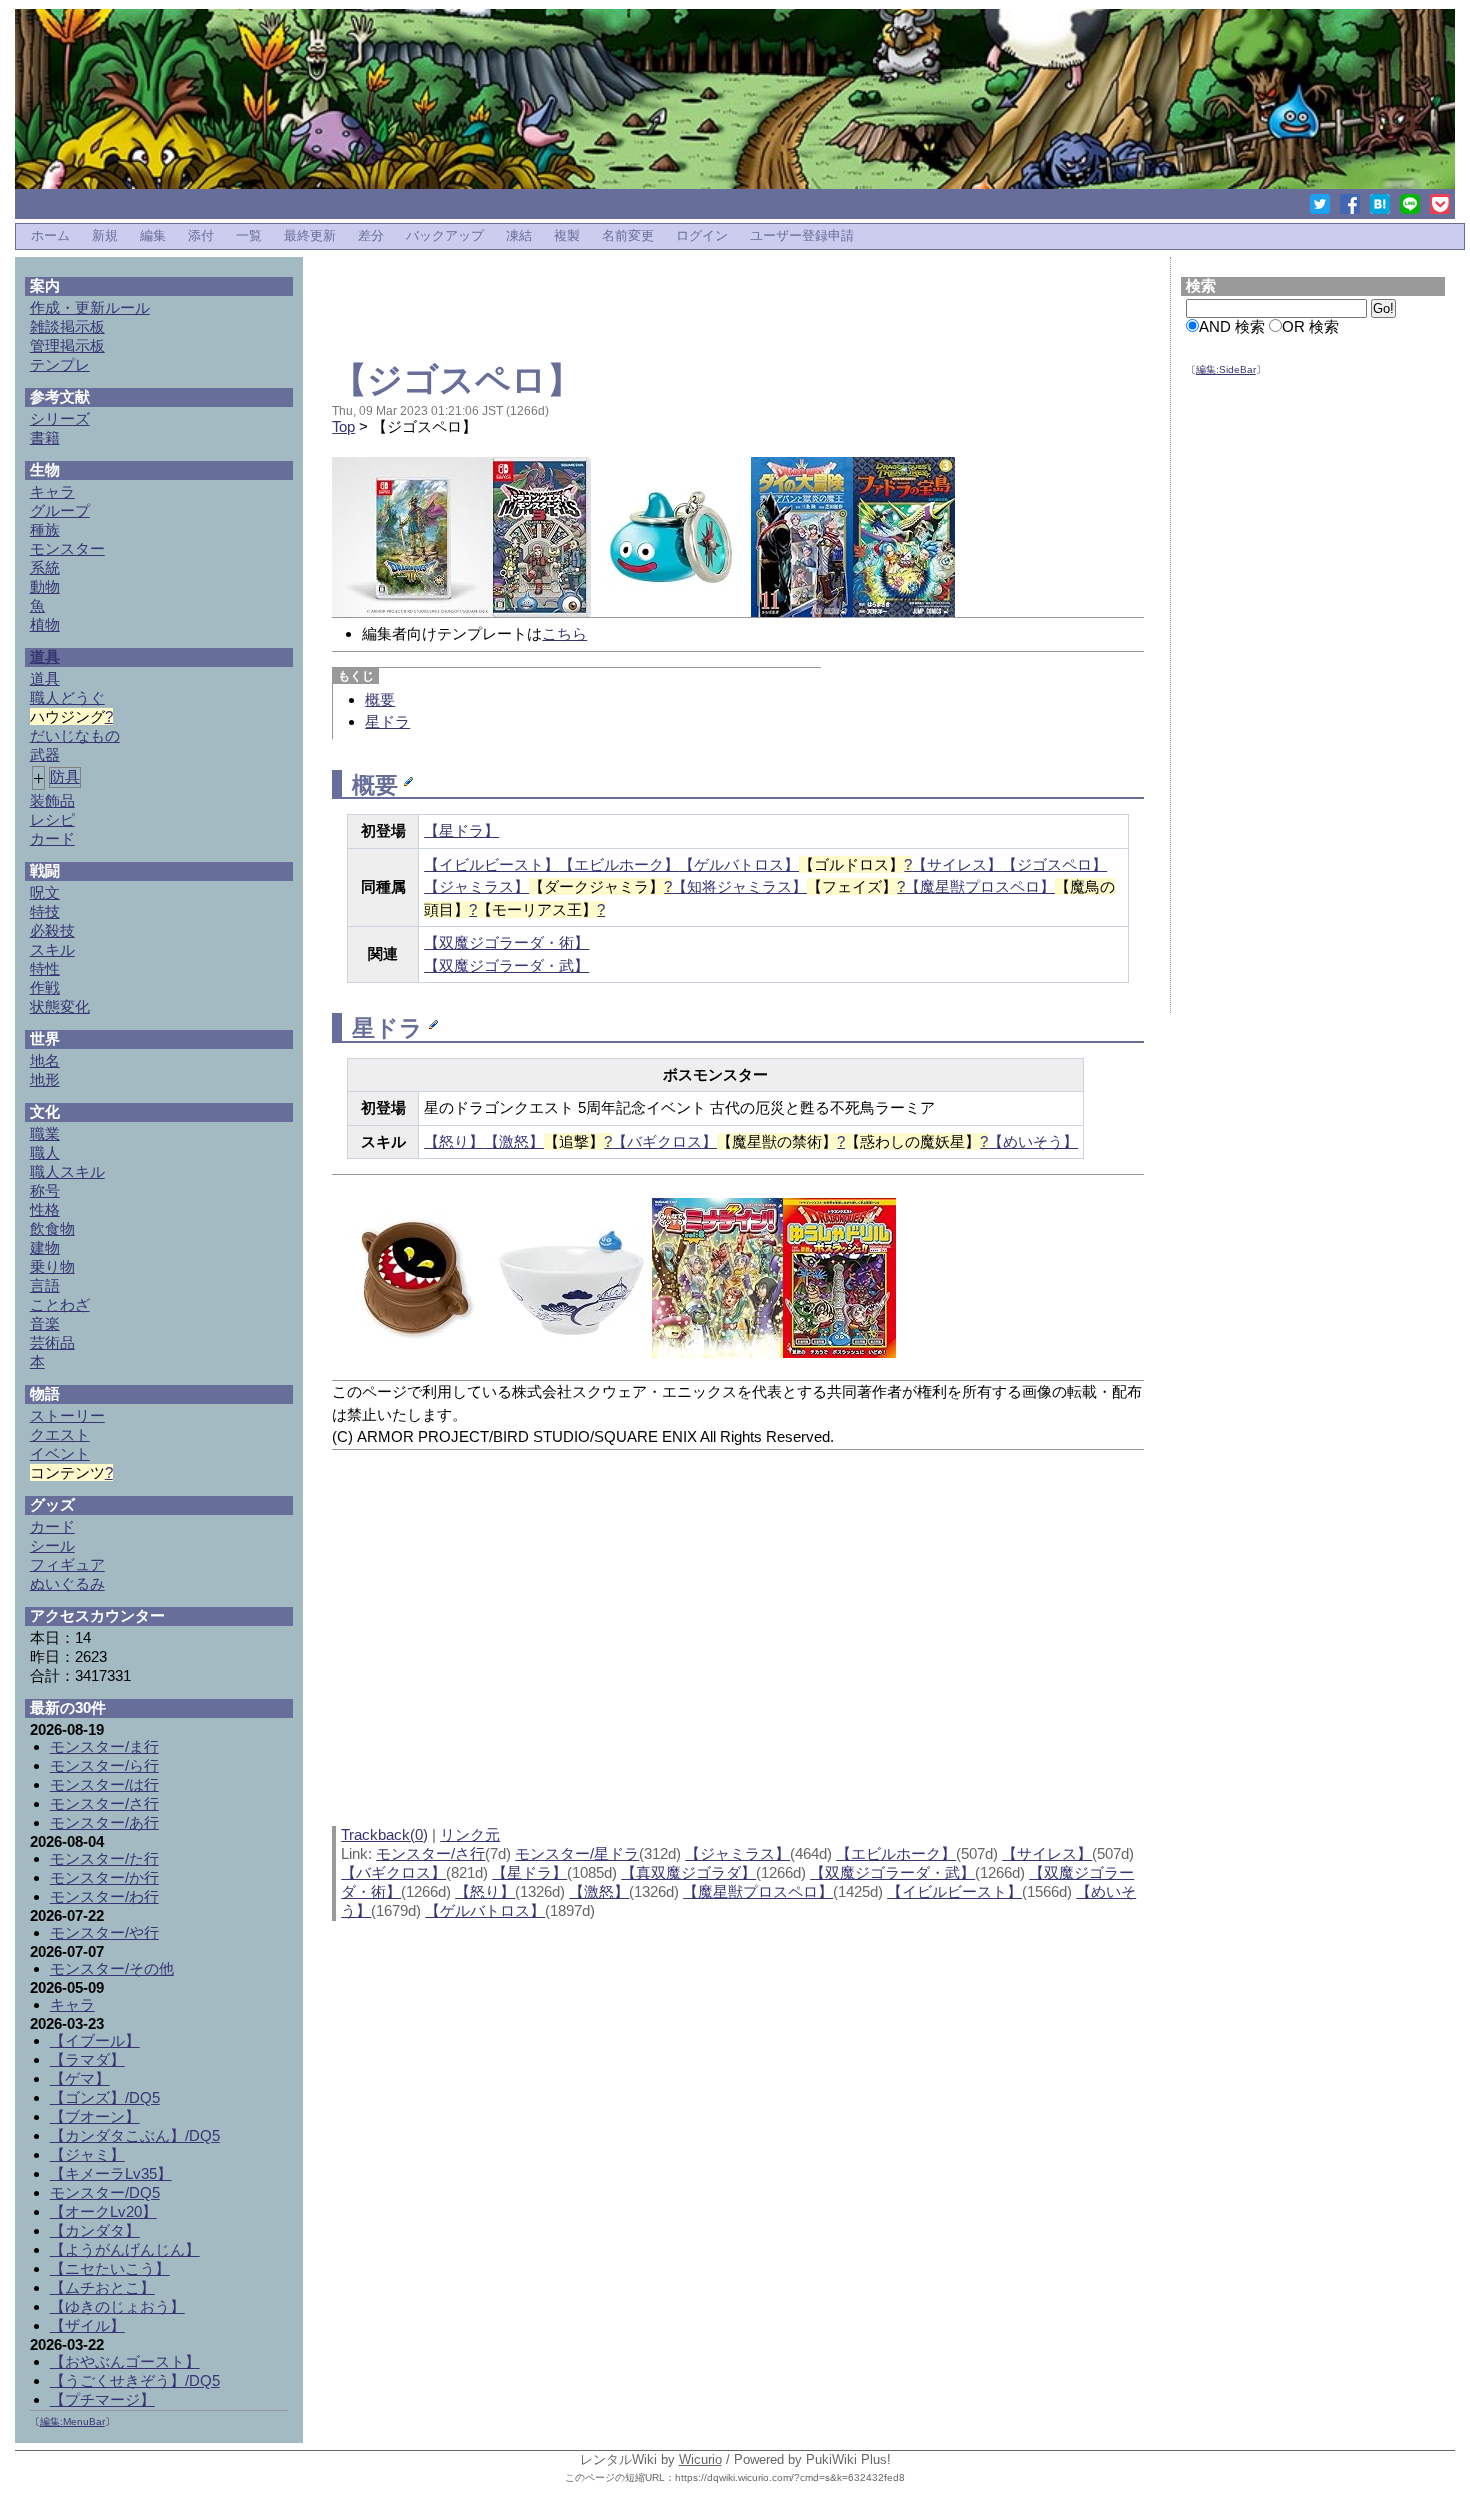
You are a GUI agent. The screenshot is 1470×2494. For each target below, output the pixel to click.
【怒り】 (454, 1141)
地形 (45, 1079)
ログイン (702, 236)
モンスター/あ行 (104, 1822)
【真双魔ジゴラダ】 (688, 1872)
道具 (45, 656)
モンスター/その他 (112, 1968)
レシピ (52, 819)
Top (343, 426)
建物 (45, 1247)
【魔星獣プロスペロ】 (980, 886)
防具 (65, 776)
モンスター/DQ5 (105, 2192)
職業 (45, 1133)
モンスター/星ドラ (577, 1853)
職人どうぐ (67, 697)
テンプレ (60, 364)
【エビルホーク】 (619, 864)
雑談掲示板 (67, 326)
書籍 (45, 437)
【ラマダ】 (87, 2059)
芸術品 (52, 1342)
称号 (45, 1190)
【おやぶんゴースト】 (125, 2361)
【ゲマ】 (80, 2078)
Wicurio (700, 2459)
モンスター (67, 548)
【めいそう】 (1033, 1141)
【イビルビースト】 (491, 864)
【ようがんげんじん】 (125, 2249)
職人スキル (67, 1171)
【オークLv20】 (103, 2211)
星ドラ (387, 721)
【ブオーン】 (95, 2116)
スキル (52, 949)
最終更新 (310, 236)
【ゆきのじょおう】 (117, 2306)
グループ (60, 510)
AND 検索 (1232, 326)
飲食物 (52, 1228)
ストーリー (67, 1415)
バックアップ (445, 236)
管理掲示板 (67, 345)
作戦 (45, 987)
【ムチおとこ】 (102, 2287)
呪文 (45, 892)
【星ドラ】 (461, 830)
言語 (45, 1285)
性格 (45, 1209)
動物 (45, 586)
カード (52, 838)
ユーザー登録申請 (802, 236)
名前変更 (628, 236)
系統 (45, 567)
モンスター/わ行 (104, 1896)
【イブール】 (95, 2040)
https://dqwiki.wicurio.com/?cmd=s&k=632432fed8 (790, 2477)
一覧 (249, 236)
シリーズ (60, 418)
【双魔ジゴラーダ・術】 (506, 942)
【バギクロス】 (664, 1141)
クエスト (60, 1434)
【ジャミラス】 (476, 886)
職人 (45, 1152)
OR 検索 (1310, 326)
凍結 (519, 236)
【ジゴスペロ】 (457, 379)
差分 (371, 236)
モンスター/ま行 (104, 1746)
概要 (380, 699)
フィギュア (67, 1564)
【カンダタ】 (95, 2230)
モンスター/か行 (104, 1877)
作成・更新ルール (90, 307)
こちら (564, 633)
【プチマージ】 (102, 2399)
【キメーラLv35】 (111, 2173)
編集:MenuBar (72, 2421)
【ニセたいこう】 (110, 2268)
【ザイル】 (87, 2325)
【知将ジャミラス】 (739, 886)
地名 (45, 1060)
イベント (60, 1453)
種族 (45, 529)
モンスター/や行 (104, 1932)
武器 (45, 754)
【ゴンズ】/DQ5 (105, 2097)
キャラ (52, 491)
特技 (45, 911)
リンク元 (470, 1834)
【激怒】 (514, 1141)
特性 (45, 968)
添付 (201, 236)
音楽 (45, 1323)
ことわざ (60, 1304)
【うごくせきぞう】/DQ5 (135, 2380)
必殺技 (52, 930)
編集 (153, 236)
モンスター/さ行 (430, 1853)
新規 (105, 236)
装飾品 (52, 800)
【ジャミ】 (87, 2154)
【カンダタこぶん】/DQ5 (135, 2135)
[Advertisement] (738, 302)
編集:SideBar (1226, 369)
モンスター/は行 (104, 1784)
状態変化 (60, 1006)
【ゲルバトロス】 (739, 864)
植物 (45, 624)
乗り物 (52, 1266)
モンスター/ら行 (104, 1765)
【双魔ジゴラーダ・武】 (506, 965)
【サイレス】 (957, 864)
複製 (567, 236)
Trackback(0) (384, 1834)
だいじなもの (75, 735)
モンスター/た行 (104, 1858)
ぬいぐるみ (67, 1583)
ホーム (50, 236)
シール (52, 1545)
